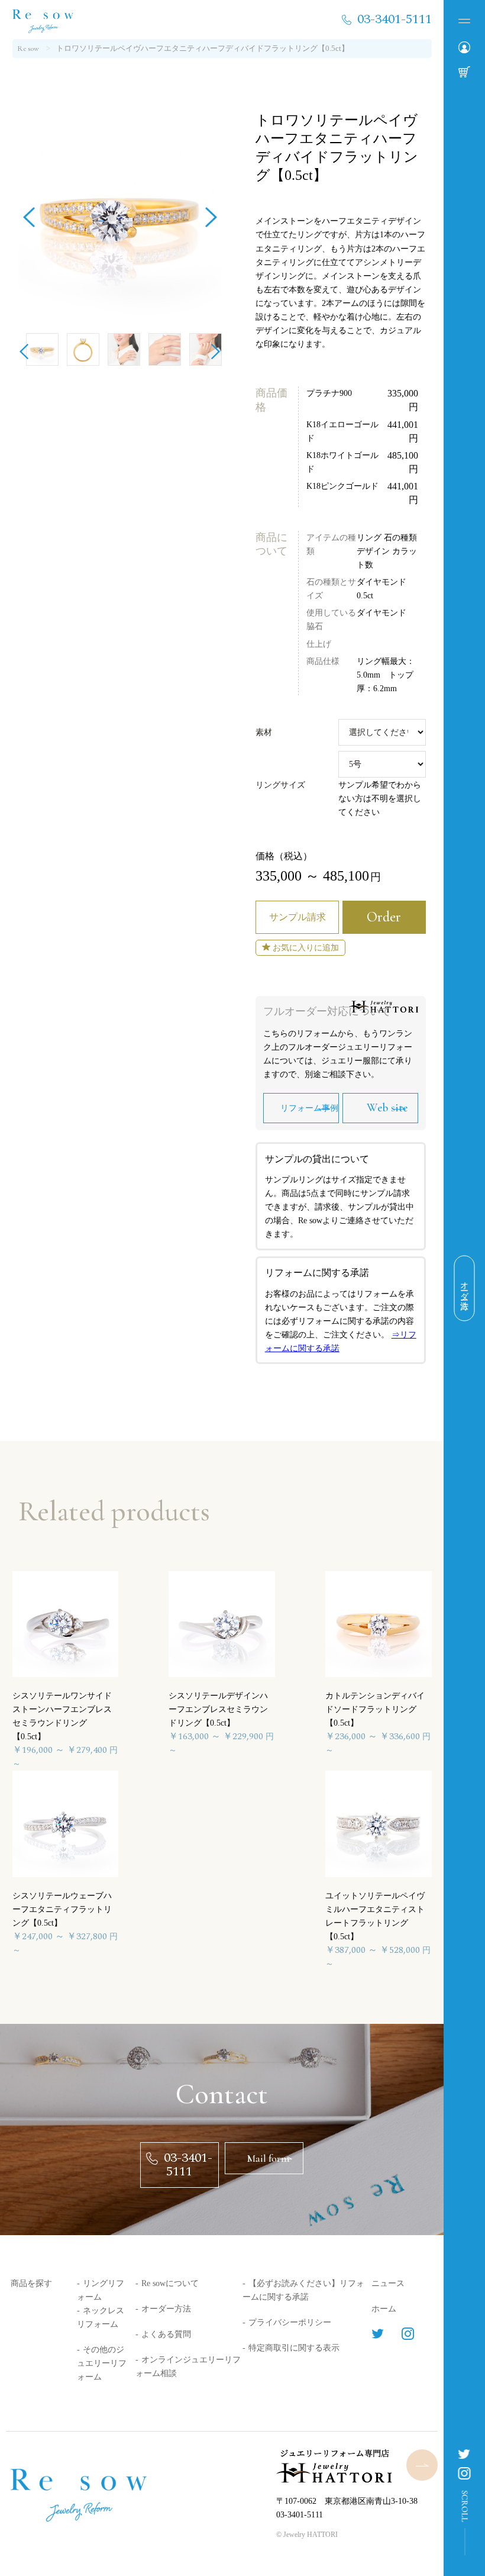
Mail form (268, 2158)
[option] (120, 213)
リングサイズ (280, 785)
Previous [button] (29, 213)
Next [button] (211, 213)
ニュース (388, 2283)
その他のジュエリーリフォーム (102, 2363)
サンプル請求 (298, 917)
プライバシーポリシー (290, 2322)
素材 (264, 732)
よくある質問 (166, 2334)
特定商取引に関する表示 (294, 2348)
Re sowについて (170, 2283)
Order (384, 917)
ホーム (384, 2309)
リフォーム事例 (309, 1108)
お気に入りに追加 (306, 948)
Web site (387, 1108)
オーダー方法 (166, 2309)
